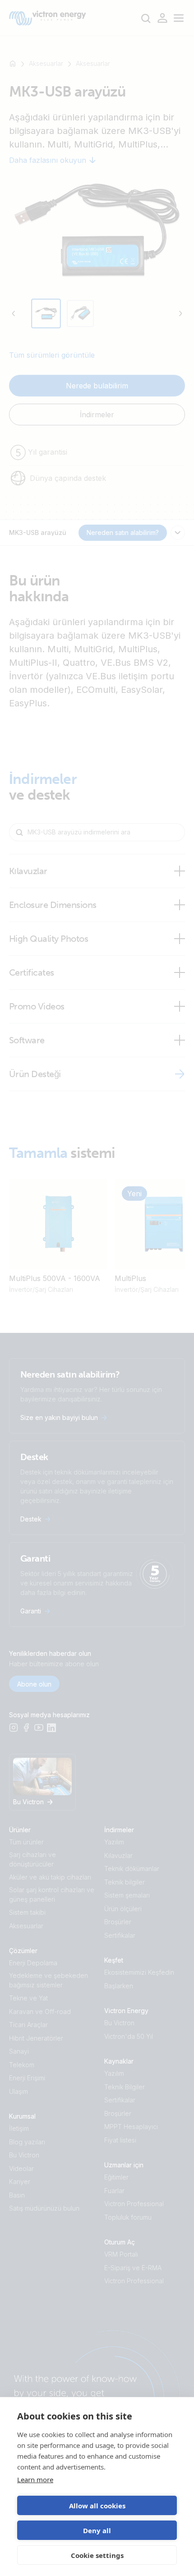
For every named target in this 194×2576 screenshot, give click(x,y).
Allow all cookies (97, 2506)
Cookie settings (97, 2555)
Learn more (35, 2479)
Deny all (97, 2530)
